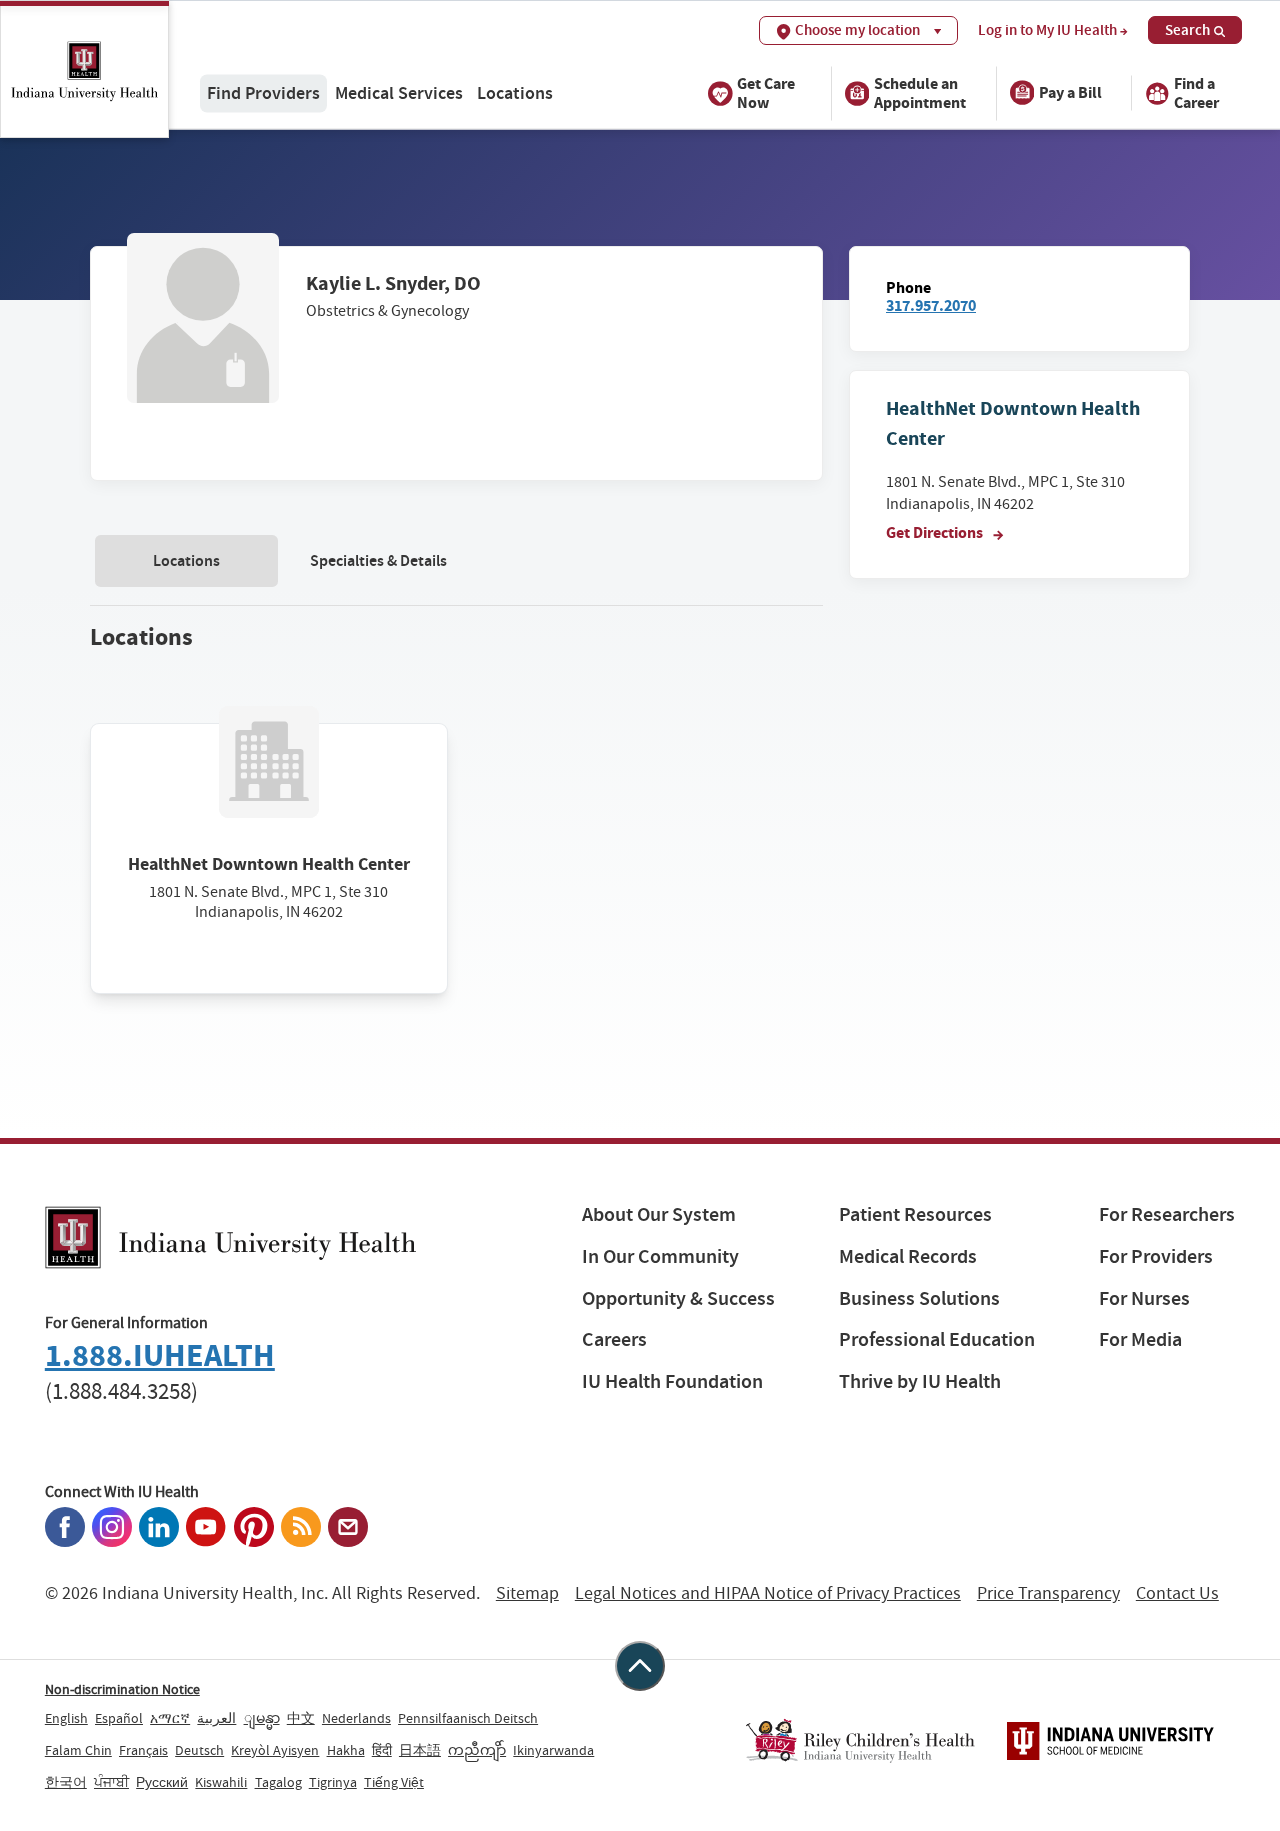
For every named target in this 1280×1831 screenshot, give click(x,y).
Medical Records (908, 1256)
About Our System (659, 1214)
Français (143, 1750)
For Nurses (1144, 1298)
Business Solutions (919, 1298)
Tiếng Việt (394, 1782)
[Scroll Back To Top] (640, 1666)
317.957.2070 (931, 305)
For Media (1140, 1339)
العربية (216, 1718)
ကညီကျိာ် (477, 1750)
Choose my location (857, 30)
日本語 (420, 1750)
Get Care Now (766, 92)
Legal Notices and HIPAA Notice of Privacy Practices (768, 1593)
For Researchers (1167, 1214)
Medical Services (399, 92)
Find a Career (1196, 92)
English (66, 1718)
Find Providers (263, 92)
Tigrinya (333, 1782)
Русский (162, 1782)
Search (1187, 30)
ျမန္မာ (262, 1718)
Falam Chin (78, 1750)
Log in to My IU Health (1047, 30)
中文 (301, 1718)
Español (119, 1718)
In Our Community (660, 1256)
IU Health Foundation (672, 1381)
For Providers (1156, 1256)
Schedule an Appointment (920, 92)
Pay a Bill (1070, 92)
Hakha (346, 1750)
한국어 (66, 1782)
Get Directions (936, 532)
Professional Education (937, 1339)
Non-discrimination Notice (122, 1689)
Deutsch (199, 1750)
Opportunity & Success (678, 1298)
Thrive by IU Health (920, 1381)
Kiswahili (221, 1782)
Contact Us (1177, 1593)
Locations (515, 92)
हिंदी (382, 1750)
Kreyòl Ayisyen (275, 1750)
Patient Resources (915, 1214)
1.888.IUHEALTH (160, 1355)
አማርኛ (170, 1718)
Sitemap (527, 1593)
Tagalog (278, 1782)
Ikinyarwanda (553, 1750)
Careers (614, 1339)
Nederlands (356, 1718)
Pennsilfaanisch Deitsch (468, 1718)
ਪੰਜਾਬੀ (111, 1782)
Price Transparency (1048, 1593)
